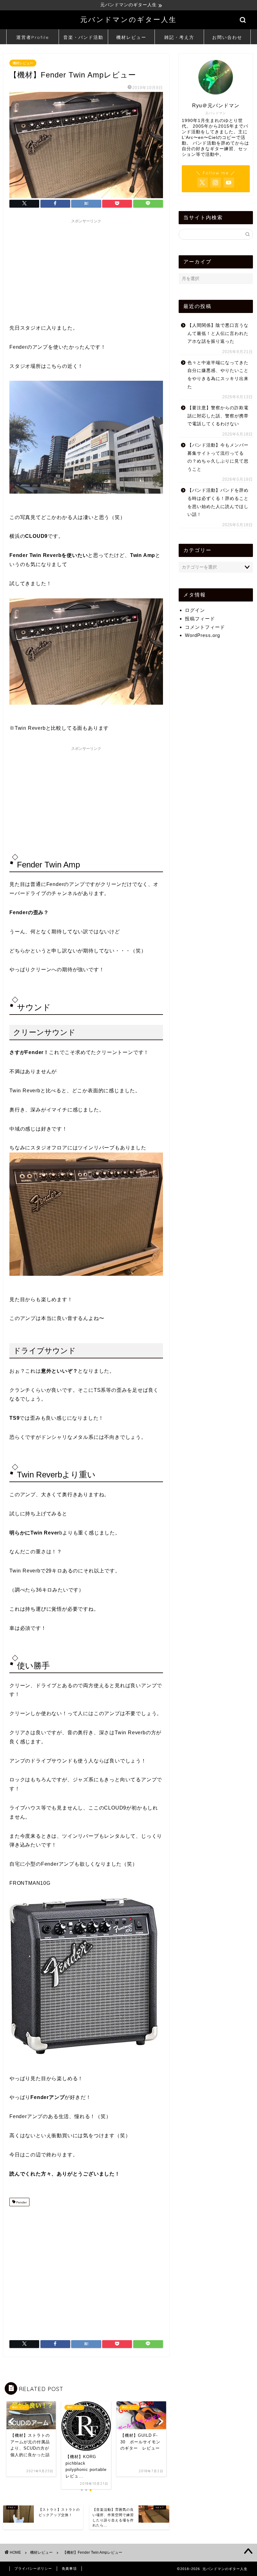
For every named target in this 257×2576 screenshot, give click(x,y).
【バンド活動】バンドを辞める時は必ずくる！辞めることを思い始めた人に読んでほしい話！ (218, 502)
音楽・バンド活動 (83, 37)
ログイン (195, 610)
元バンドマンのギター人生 (128, 19)
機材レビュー (131, 37)
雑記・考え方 (179, 37)
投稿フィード (200, 619)
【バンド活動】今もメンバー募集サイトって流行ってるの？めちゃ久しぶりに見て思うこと (218, 457)
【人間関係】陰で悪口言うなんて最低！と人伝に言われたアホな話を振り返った (218, 333)
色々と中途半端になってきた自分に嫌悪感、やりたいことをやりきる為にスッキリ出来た (218, 375)
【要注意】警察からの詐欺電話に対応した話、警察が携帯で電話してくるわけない (218, 416)
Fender (21, 2203)
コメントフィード (205, 627)
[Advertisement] (86, 270)
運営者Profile (33, 37)
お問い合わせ (227, 37)
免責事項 (69, 2568)
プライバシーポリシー (33, 2568)
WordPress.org (202, 635)
